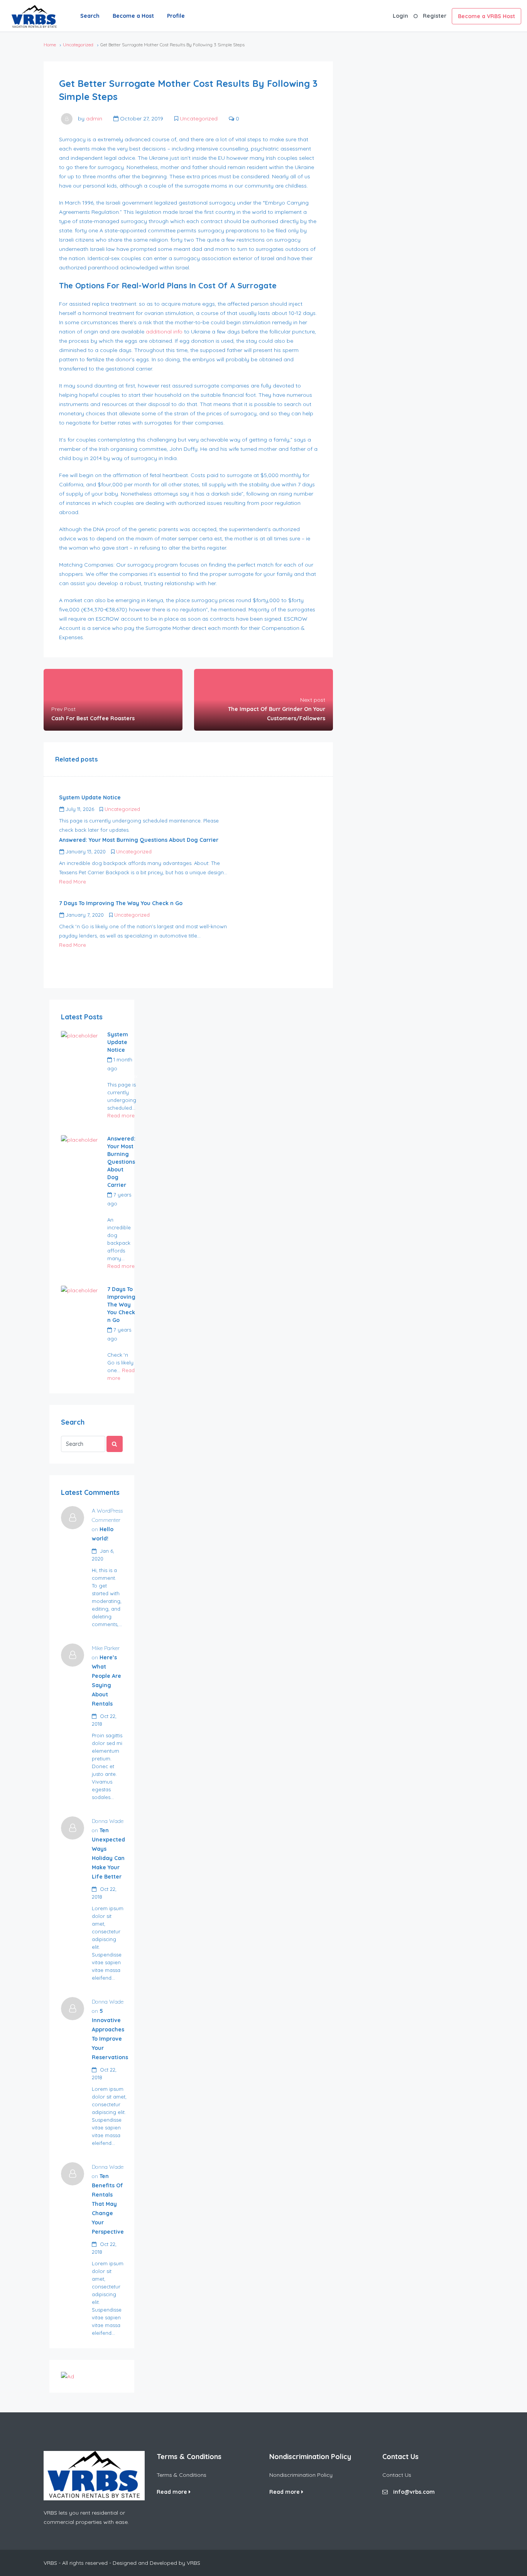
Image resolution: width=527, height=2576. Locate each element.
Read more (121, 1115)
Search (90, 16)
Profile (176, 16)
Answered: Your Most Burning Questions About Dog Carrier (121, 1162)
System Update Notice (118, 1042)
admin (94, 118)
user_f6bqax (122, 1076)
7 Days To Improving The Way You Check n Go (121, 1305)
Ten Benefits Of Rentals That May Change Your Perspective (108, 2204)
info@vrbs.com (414, 2492)
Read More (73, 882)
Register (435, 16)
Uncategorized (78, 45)
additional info (164, 332)
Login (400, 16)
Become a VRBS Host (486, 16)
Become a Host (133, 16)
